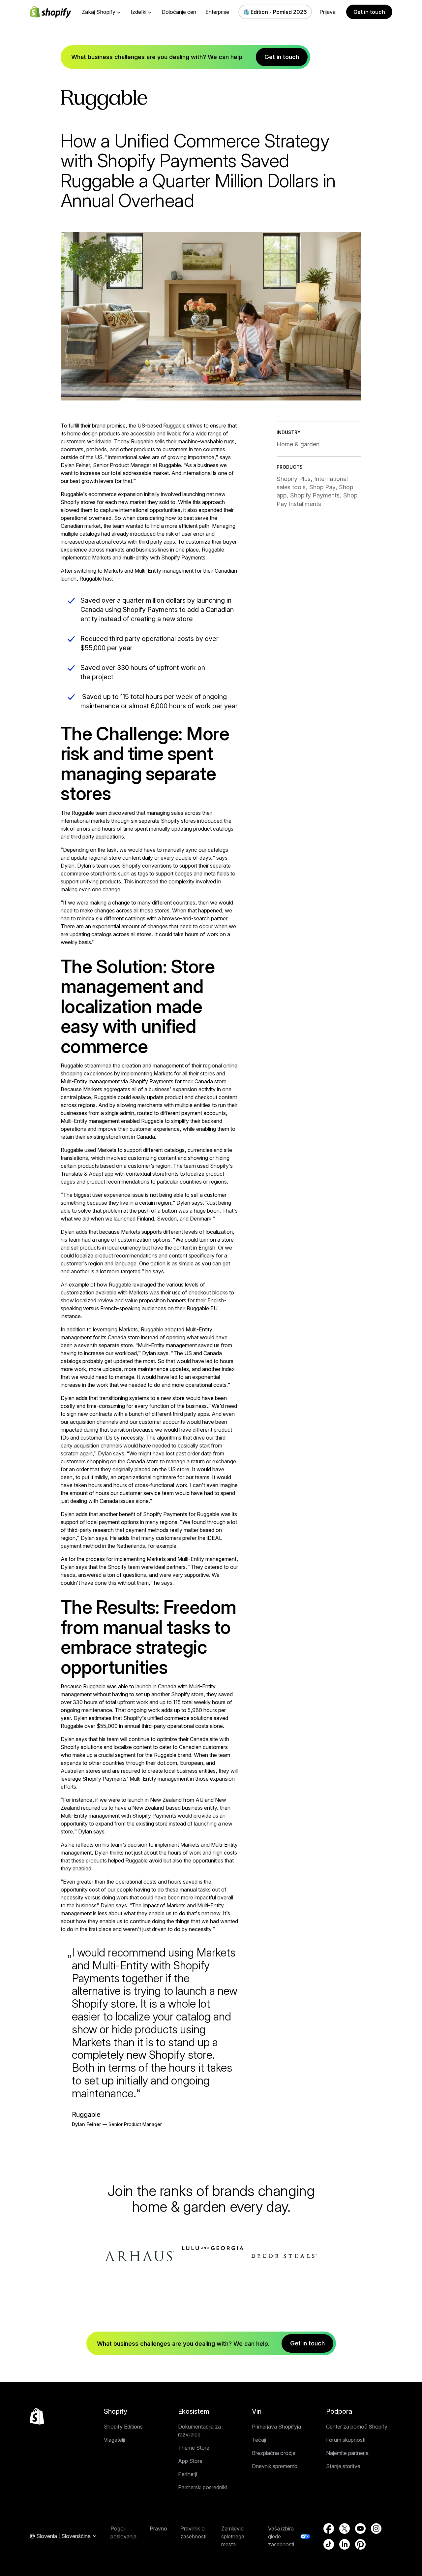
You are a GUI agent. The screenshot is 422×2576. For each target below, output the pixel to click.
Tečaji (259, 2440)
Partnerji (188, 2474)
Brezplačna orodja (274, 2453)
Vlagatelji (114, 2440)
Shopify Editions (123, 2427)
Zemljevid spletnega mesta (233, 2536)
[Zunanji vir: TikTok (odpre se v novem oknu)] (329, 2544)
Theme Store (194, 2448)
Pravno (158, 2528)
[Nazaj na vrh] (37, 2416)
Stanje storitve (343, 2466)
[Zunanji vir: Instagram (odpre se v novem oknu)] (376, 2528)
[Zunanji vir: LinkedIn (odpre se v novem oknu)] (345, 2544)
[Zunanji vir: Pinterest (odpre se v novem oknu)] (360, 2544)
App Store (190, 2461)
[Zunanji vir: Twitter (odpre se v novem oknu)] (345, 2528)
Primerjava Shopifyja (276, 2427)
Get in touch (369, 12)
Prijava (328, 12)
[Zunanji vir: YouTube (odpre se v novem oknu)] (360, 2528)
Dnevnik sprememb (275, 2466)
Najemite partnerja (347, 2453)
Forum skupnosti (346, 2440)
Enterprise (217, 12)
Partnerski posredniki (202, 2487)
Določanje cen (179, 12)
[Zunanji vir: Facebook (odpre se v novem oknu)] (329, 2528)
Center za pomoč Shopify (357, 2427)
